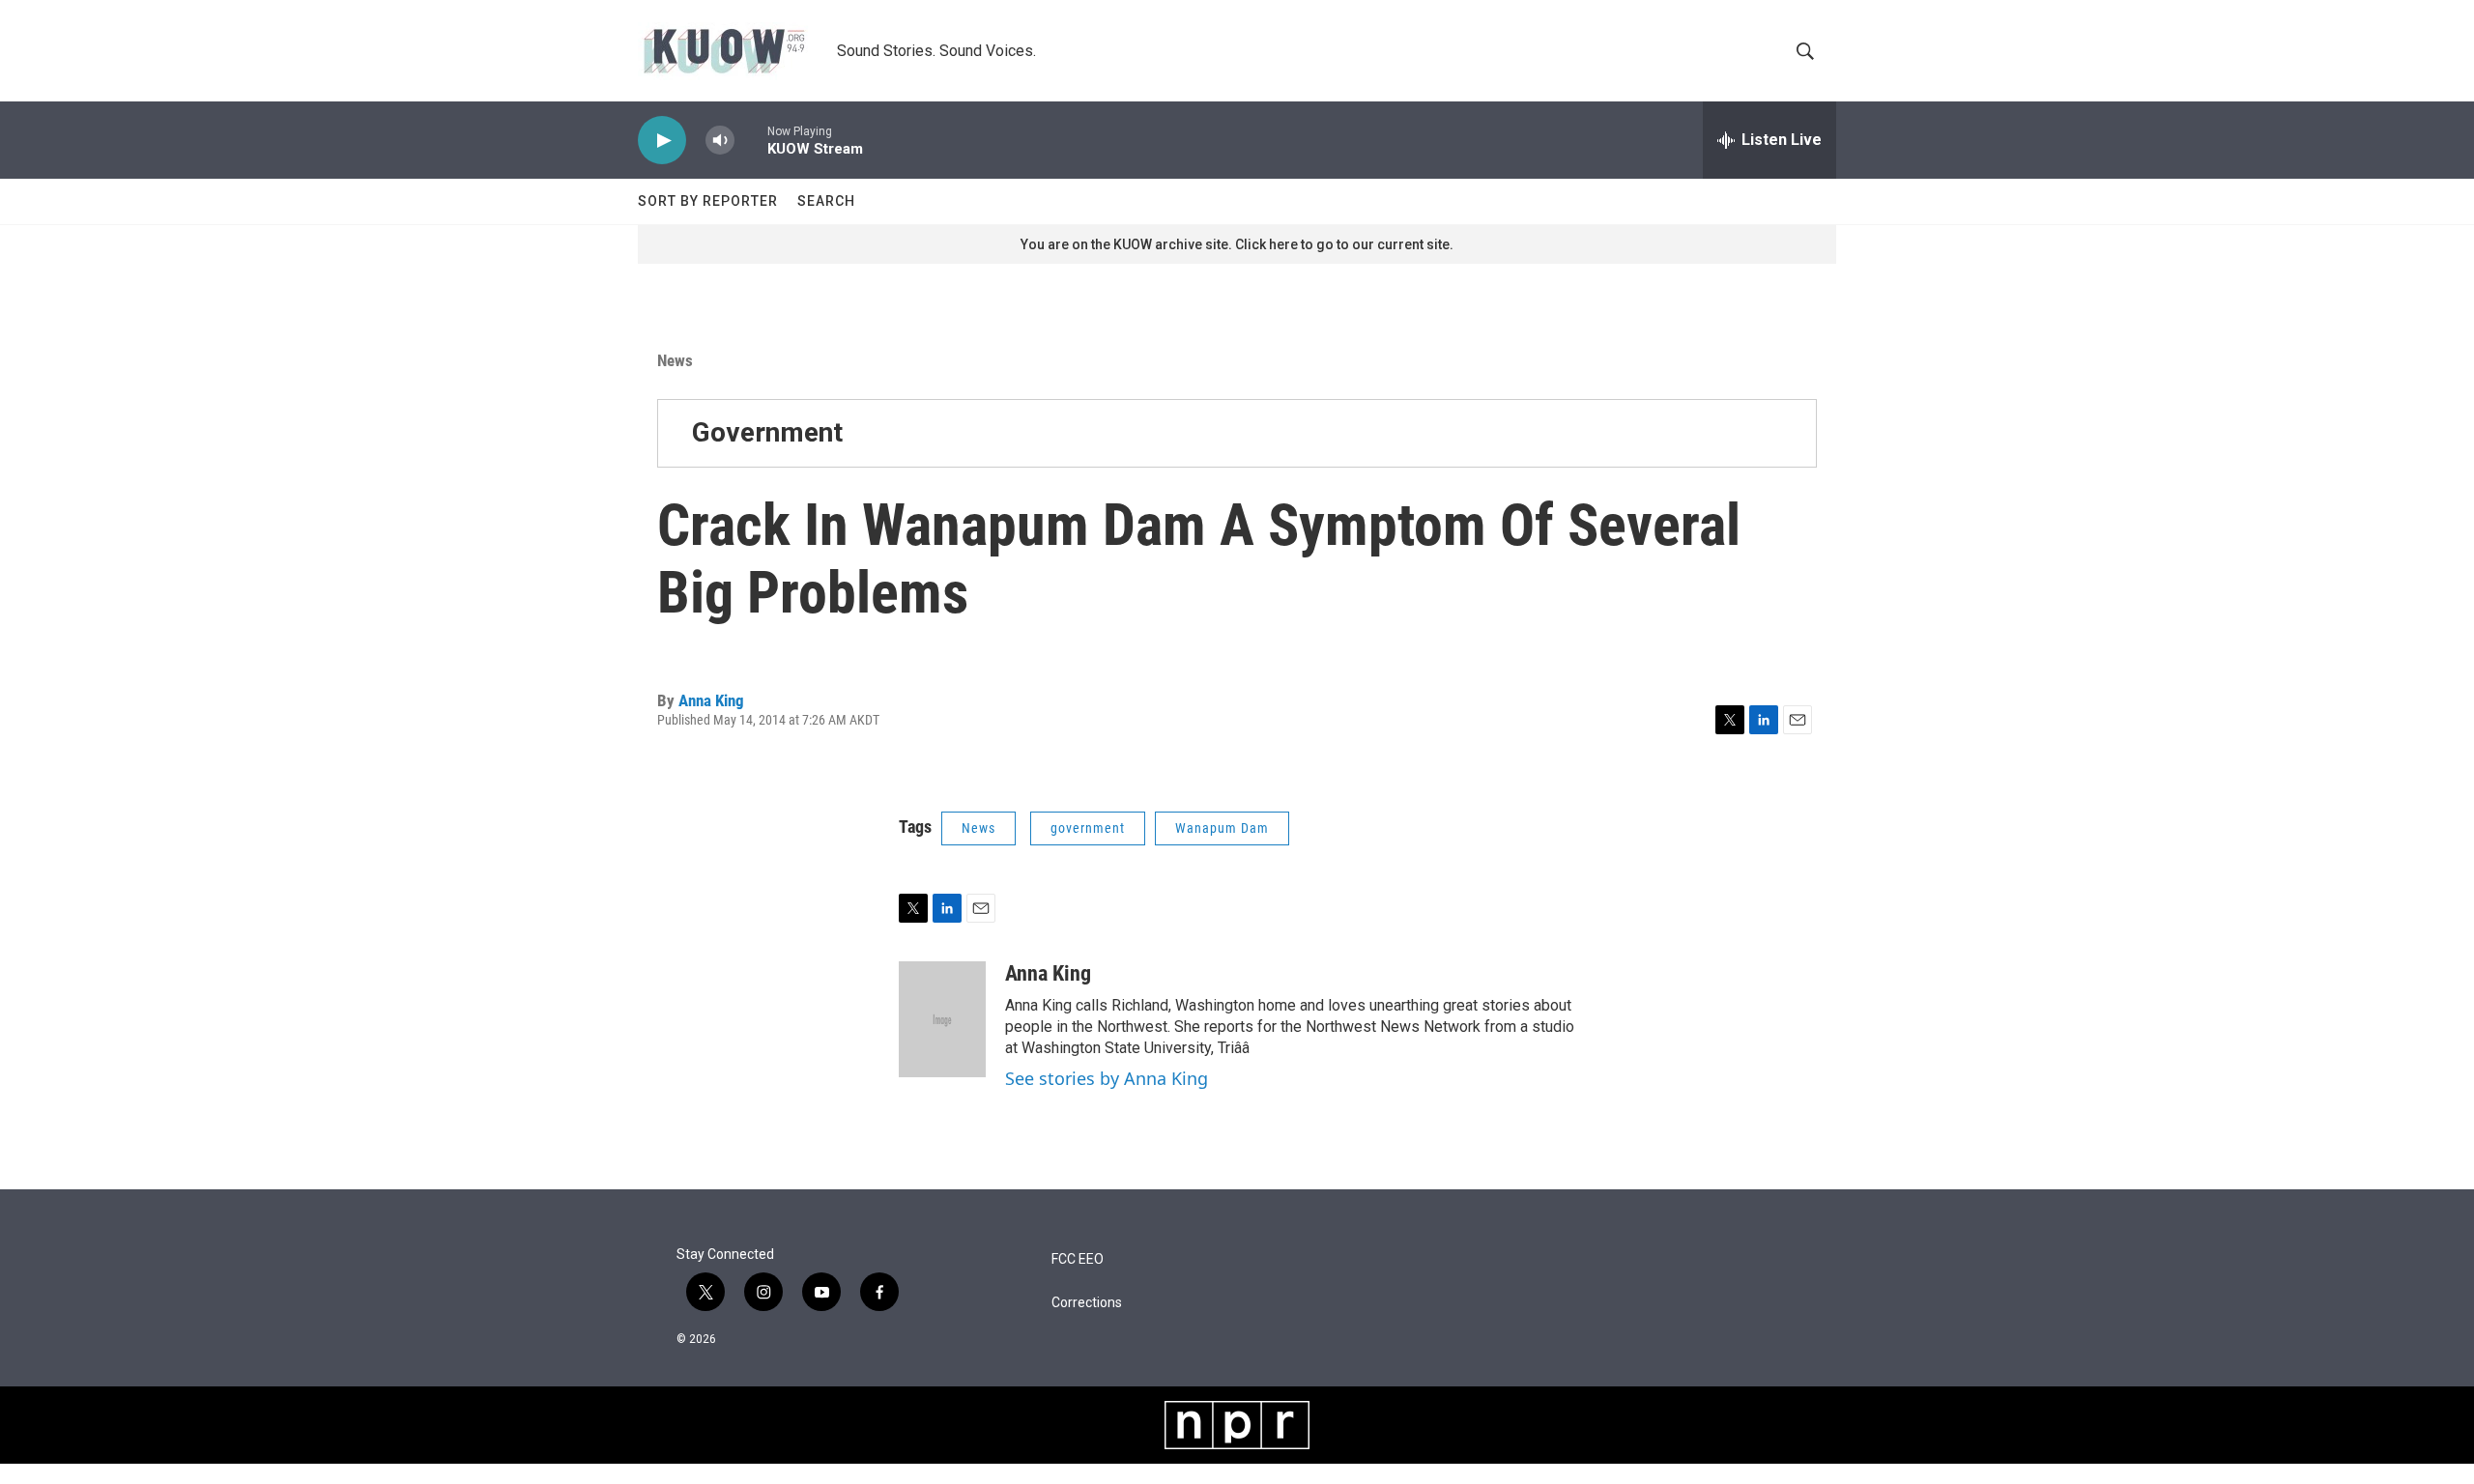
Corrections (1087, 1303)
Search (826, 201)
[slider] (751, 140)
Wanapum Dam (1222, 828)
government (1088, 828)
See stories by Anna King (1107, 1078)
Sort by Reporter (708, 201)
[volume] (720, 141)
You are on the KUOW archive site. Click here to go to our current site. (1237, 244)
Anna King (711, 700)
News (675, 360)
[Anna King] (942, 1019)
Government (767, 432)
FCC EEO (1078, 1259)
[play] (662, 141)
